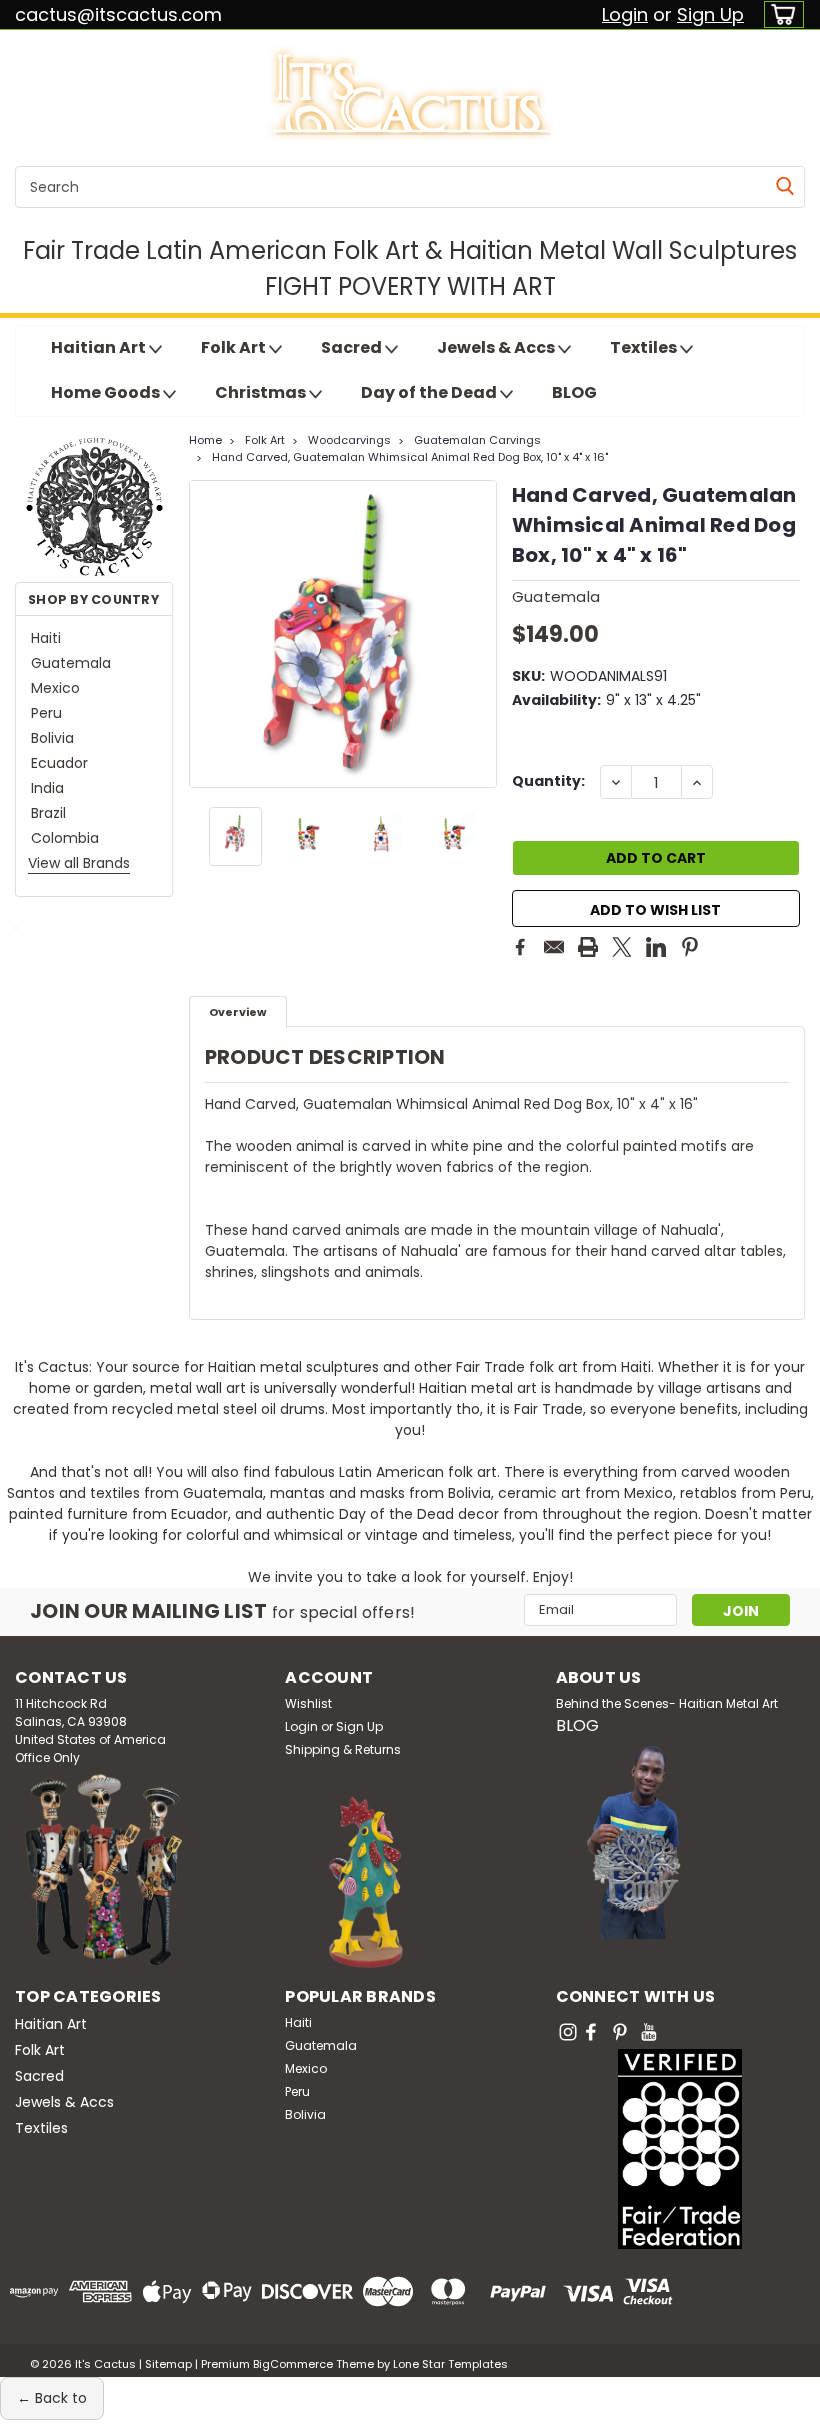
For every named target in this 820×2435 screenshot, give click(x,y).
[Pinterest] (690, 947)
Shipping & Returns (343, 1749)
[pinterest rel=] (620, 2032)
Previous (206, 634)
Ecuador (59, 763)
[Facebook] (520, 947)
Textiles (645, 347)
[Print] (588, 947)
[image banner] (16, 927)
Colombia (65, 838)
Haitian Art (100, 347)
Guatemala (71, 663)
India (47, 788)
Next (479, 634)
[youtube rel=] (649, 2032)
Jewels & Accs (497, 347)
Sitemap (168, 2364)
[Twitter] (622, 947)
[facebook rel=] (591, 2032)
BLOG (574, 392)
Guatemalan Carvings (477, 440)
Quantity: (548, 781)
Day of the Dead (430, 392)
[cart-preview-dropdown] (779, 14)
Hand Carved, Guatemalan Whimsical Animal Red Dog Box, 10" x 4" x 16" (410, 457)
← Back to (52, 2398)
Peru (46, 713)
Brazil (48, 813)
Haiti (46, 638)
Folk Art (235, 347)
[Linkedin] (656, 947)
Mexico (55, 688)
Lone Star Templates (450, 2364)
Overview (238, 1012)
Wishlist (308, 1703)
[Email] (554, 947)
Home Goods (107, 392)
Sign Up (710, 14)
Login (625, 14)
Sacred (353, 347)
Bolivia (52, 738)
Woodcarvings (349, 440)
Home (205, 440)
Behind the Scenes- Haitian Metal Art (667, 1703)
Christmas (262, 392)
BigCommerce (293, 2364)
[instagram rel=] (568, 2032)
